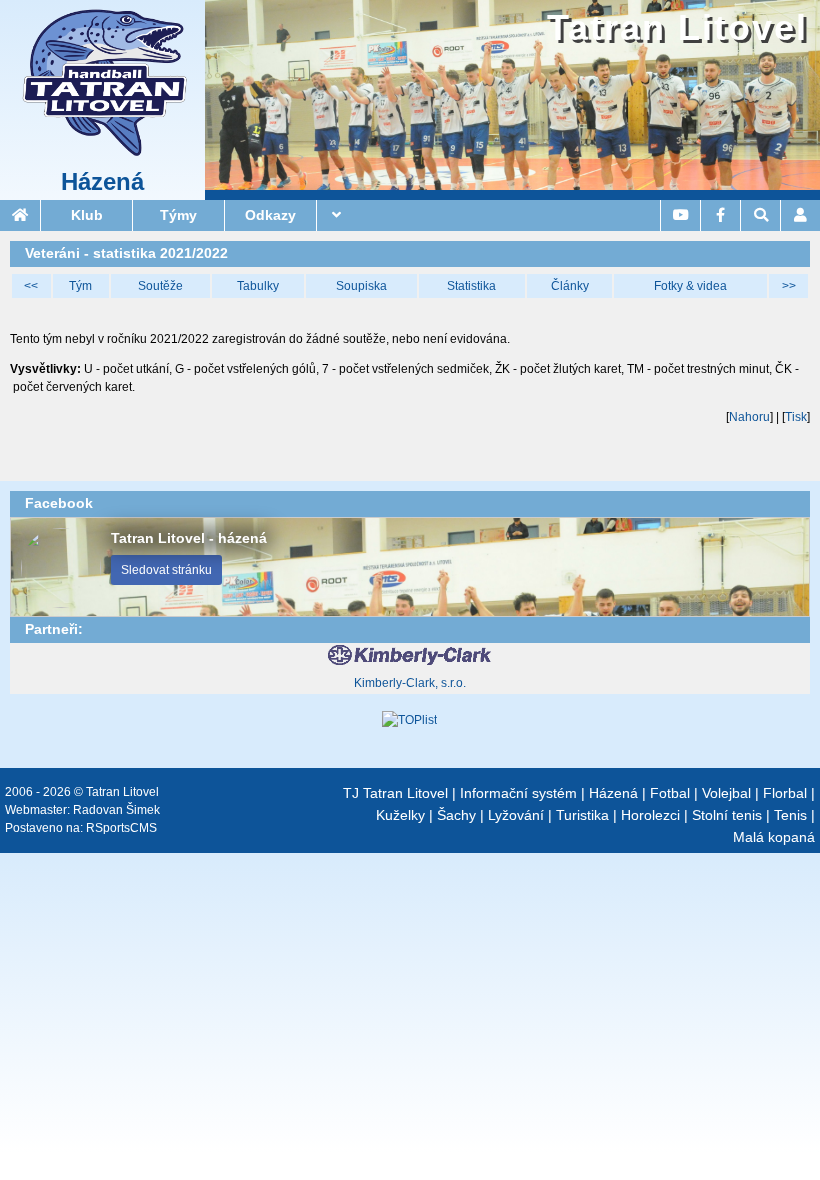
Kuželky (400, 815)
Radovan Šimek (116, 810)
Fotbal (670, 793)
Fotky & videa (690, 286)
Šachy (456, 815)
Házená (102, 182)
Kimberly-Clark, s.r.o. (410, 683)
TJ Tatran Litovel (395, 793)
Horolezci (650, 815)
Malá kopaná (774, 837)
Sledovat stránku (166, 570)
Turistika (582, 815)
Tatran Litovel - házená (189, 538)
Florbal (785, 793)
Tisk (796, 417)
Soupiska (361, 286)
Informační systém (518, 793)
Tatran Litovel (677, 27)
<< (31, 286)
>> (789, 286)
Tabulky (258, 286)
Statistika (471, 286)
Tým (80, 286)
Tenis (790, 815)
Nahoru (749, 417)
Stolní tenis (727, 815)
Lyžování (516, 815)
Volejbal (726, 793)
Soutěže (160, 286)
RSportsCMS (121, 828)
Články (570, 286)
